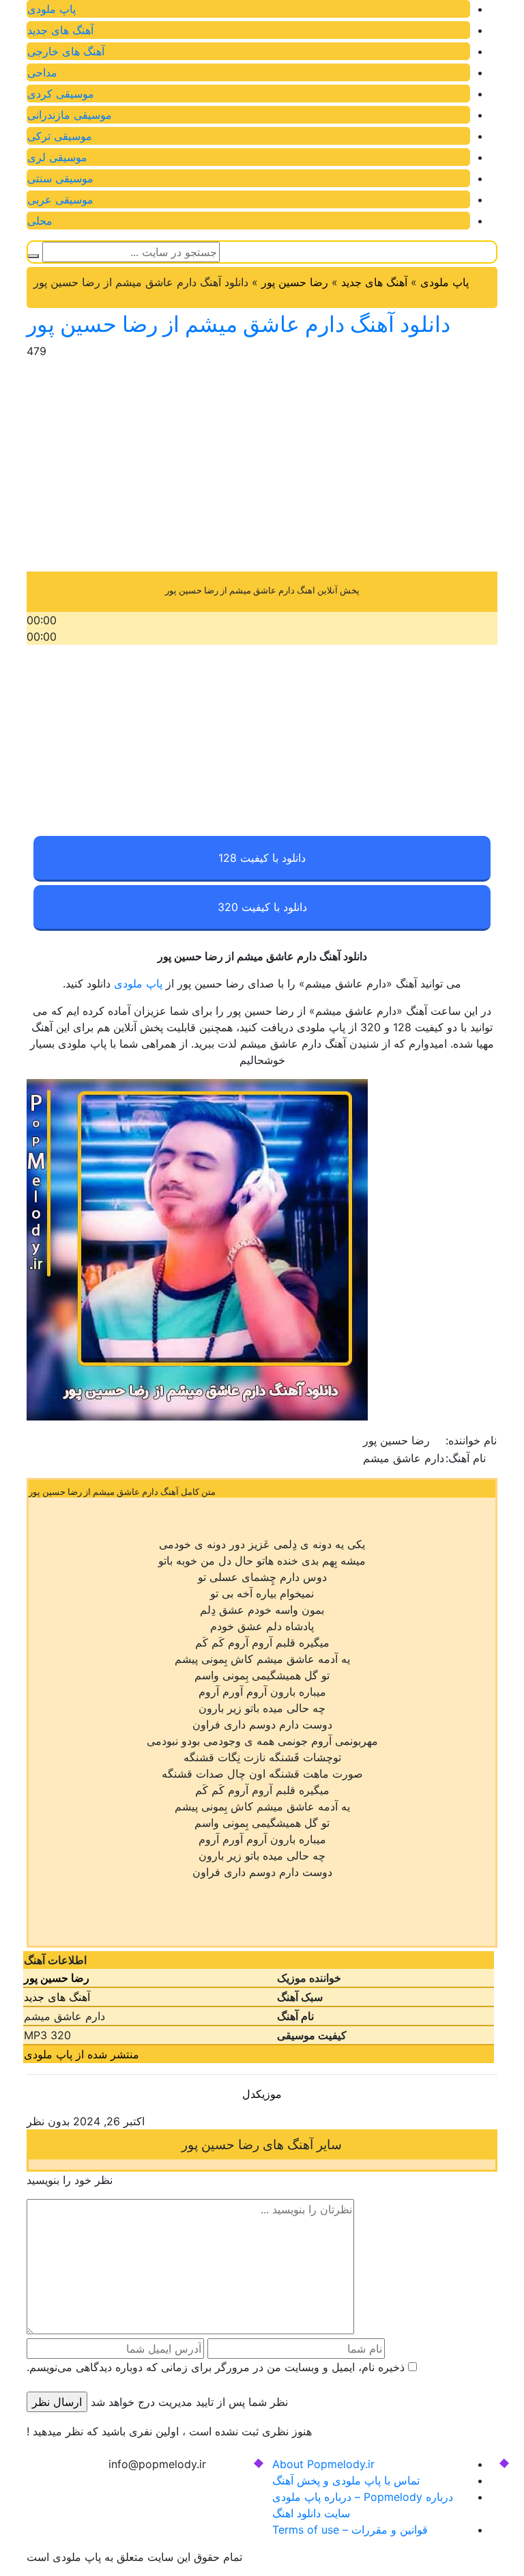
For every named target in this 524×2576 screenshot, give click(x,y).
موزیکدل (262, 2094)
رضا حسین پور (295, 282)
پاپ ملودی (52, 9)
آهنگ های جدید (60, 30)
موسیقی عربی (60, 199)
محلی (40, 221)
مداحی (42, 72)
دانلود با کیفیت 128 (262, 858)
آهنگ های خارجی (66, 51)
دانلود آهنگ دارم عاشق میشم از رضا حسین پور (238, 324)
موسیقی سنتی (60, 178)
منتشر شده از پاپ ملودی (82, 2054)
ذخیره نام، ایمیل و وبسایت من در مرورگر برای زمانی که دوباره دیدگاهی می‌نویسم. (216, 2367)
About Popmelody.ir (323, 2464)
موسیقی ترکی (60, 136)
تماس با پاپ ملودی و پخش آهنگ (346, 2480)
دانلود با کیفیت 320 (262, 907)
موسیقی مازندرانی (70, 115)
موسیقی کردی (61, 94)
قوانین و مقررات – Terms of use (350, 2530)
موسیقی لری (57, 157)
